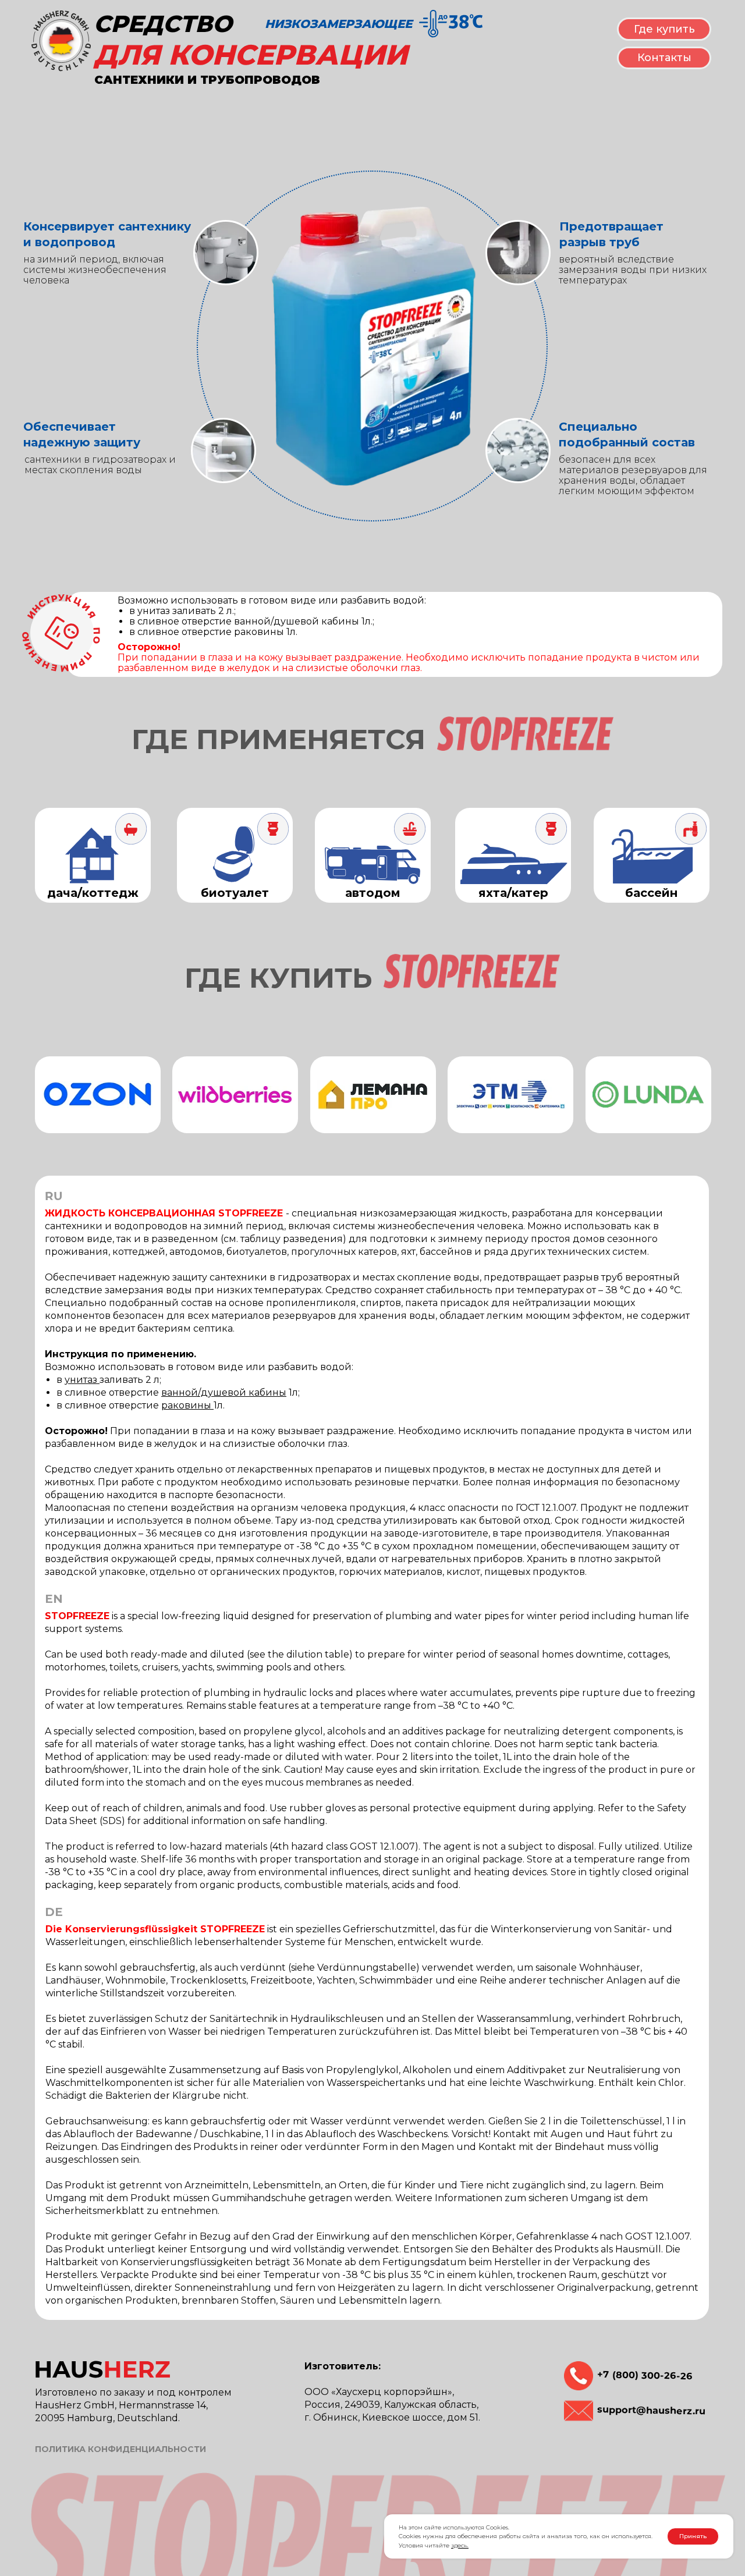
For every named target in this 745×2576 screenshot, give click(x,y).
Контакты (664, 58)
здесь (459, 2545)
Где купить (664, 29)
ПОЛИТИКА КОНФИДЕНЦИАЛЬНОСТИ (120, 2449)
